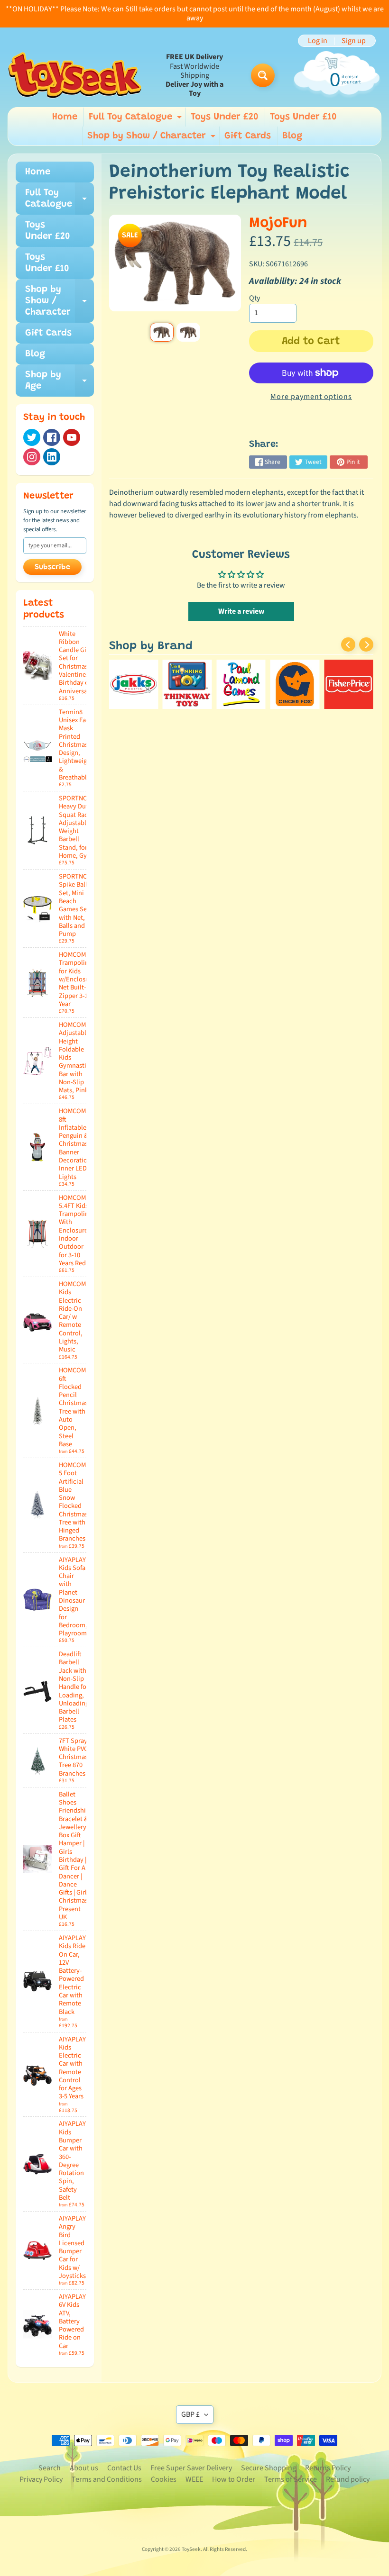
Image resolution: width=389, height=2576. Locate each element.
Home (65, 117)
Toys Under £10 (303, 117)
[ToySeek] (75, 75)
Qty (255, 298)
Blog (292, 136)
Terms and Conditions (107, 2479)
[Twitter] (32, 437)
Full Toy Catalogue (136, 119)
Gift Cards (248, 136)
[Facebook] (52, 437)
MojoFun (278, 223)
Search (50, 2468)
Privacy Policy (41, 2479)
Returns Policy (328, 2468)
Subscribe (52, 567)
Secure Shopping (269, 2468)
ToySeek (191, 2549)
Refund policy (348, 2479)
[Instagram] (32, 457)
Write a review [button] (241, 611)
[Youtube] (72, 437)
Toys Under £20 (225, 117)
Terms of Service (291, 2479)
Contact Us (124, 2468)
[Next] (366, 644)
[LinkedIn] (52, 457)
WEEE (194, 2479)
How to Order (234, 2479)
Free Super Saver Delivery (191, 2468)
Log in (318, 41)
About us (84, 2468)
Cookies (164, 2479)
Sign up (354, 41)
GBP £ (190, 2414)
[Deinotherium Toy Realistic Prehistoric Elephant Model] (162, 332)
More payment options (311, 397)
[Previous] (348, 644)
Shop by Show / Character (153, 138)
